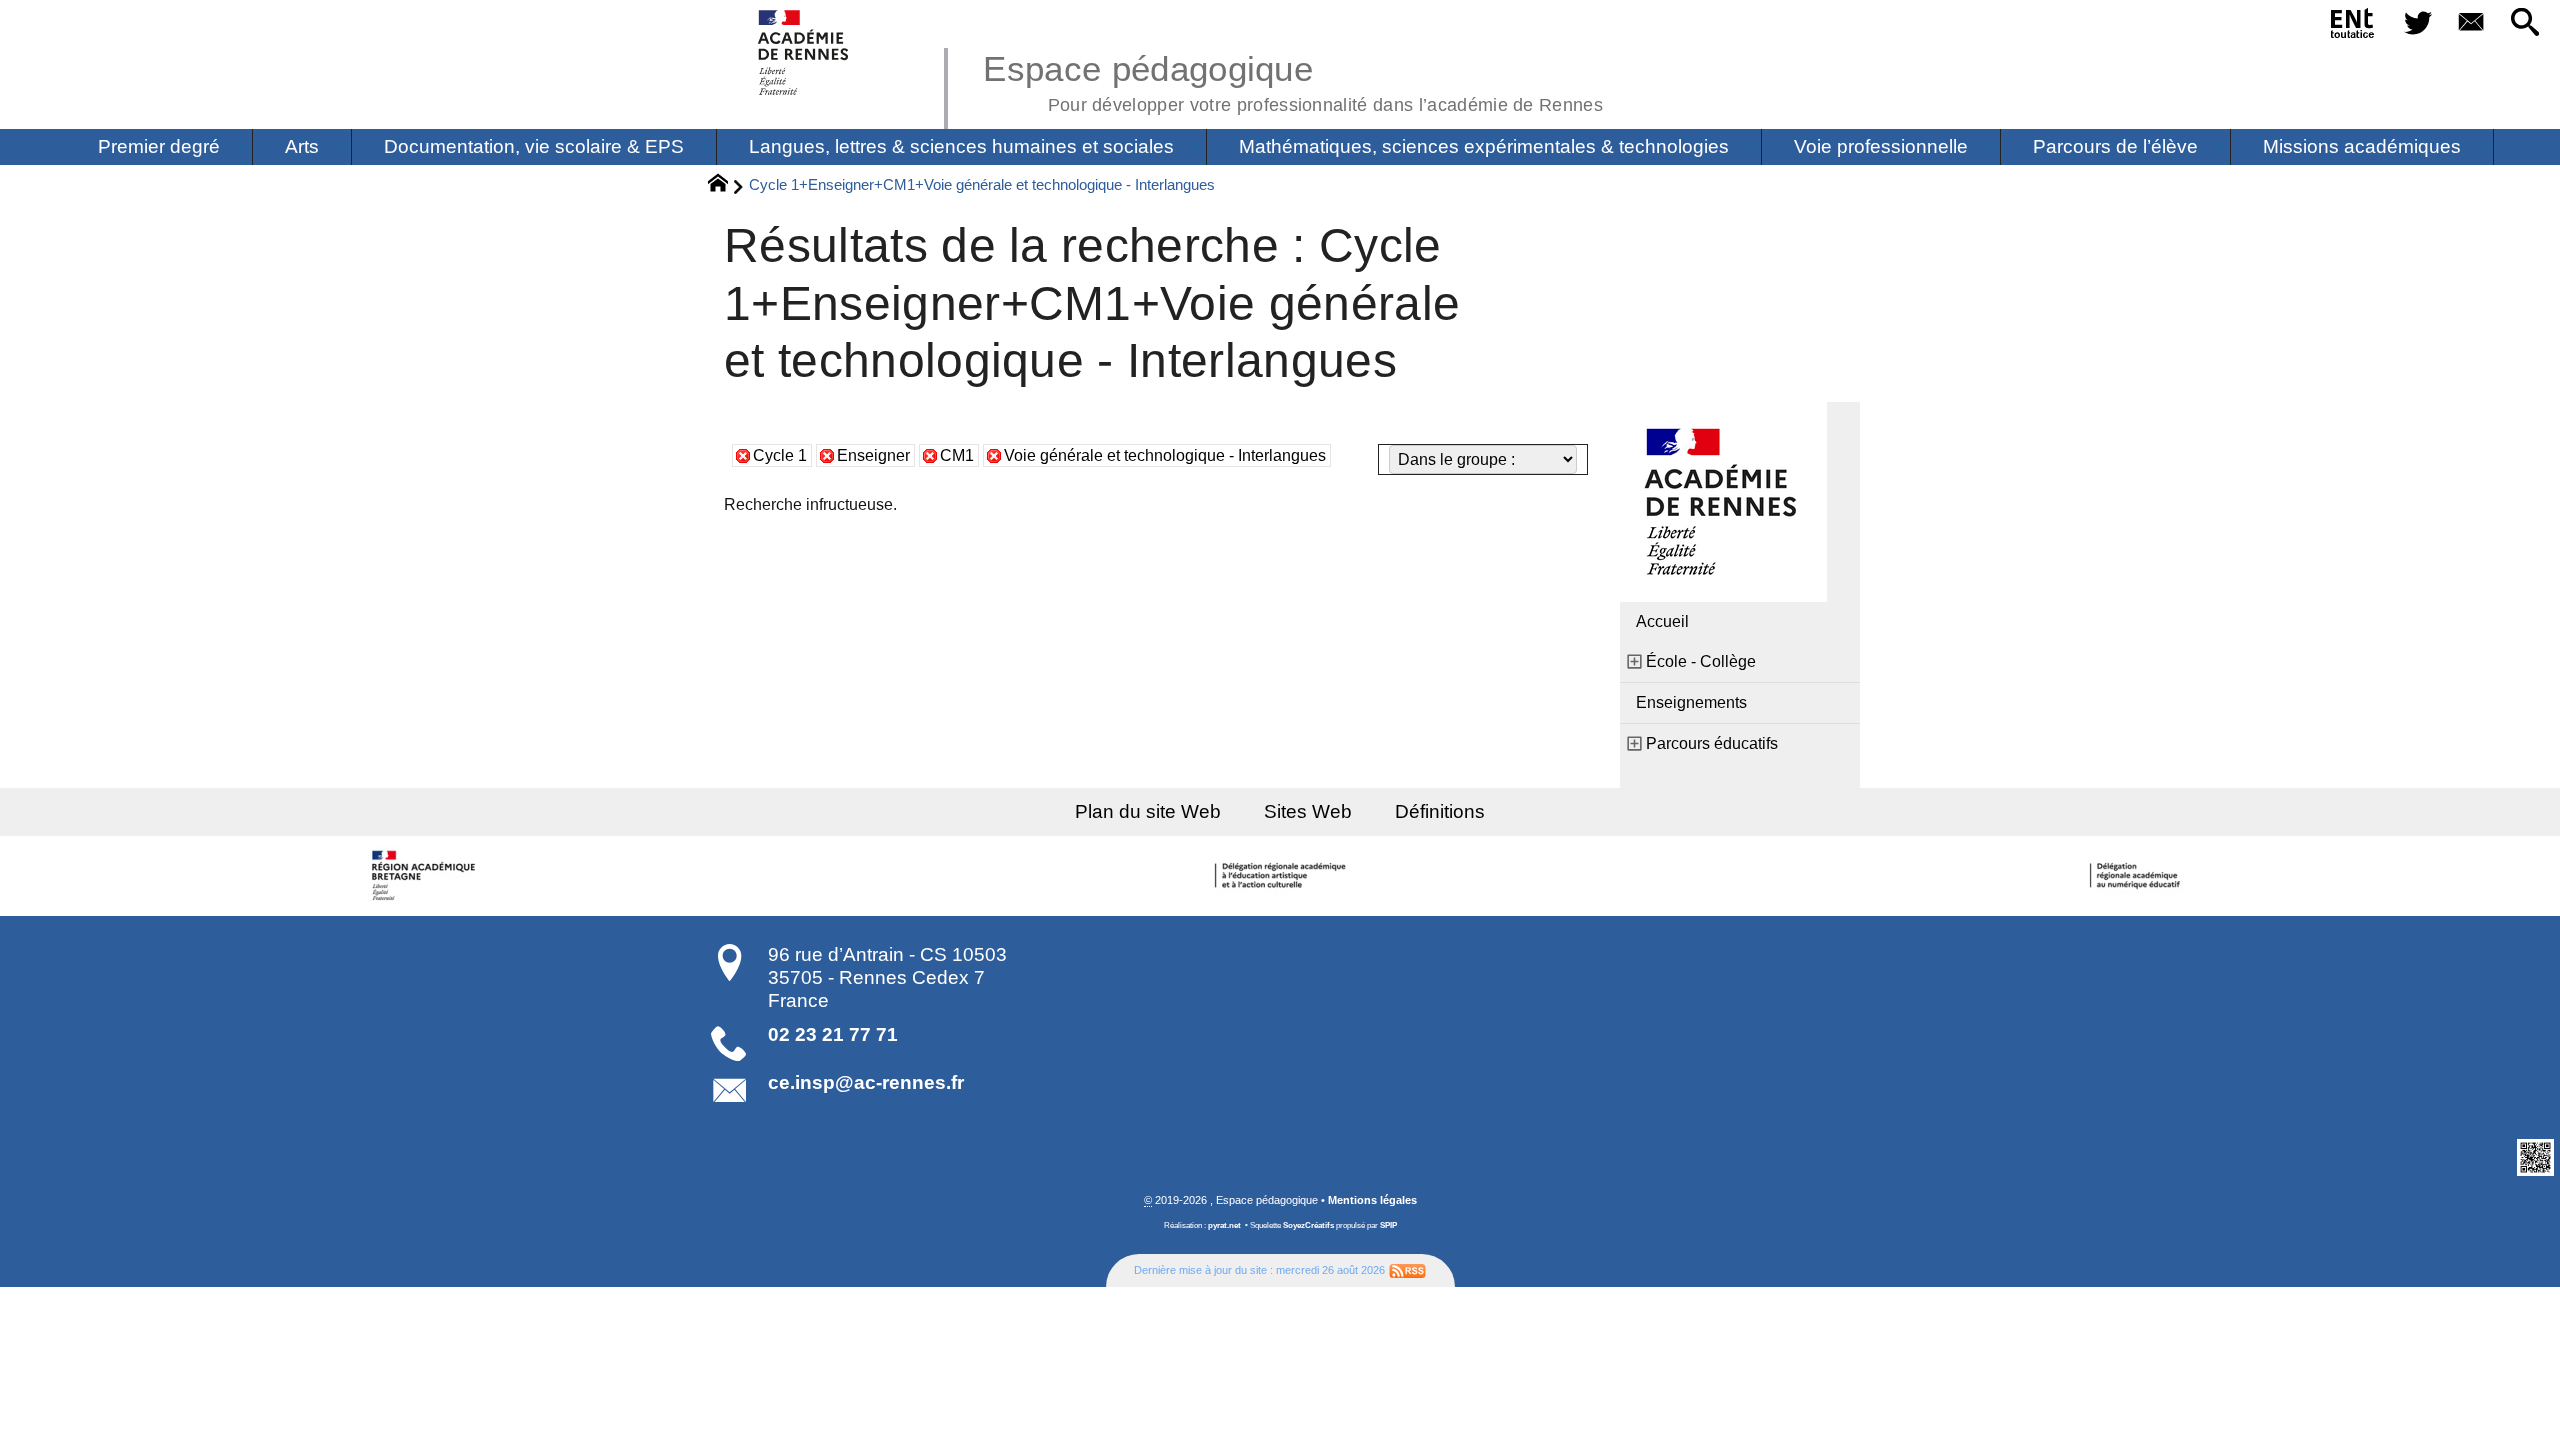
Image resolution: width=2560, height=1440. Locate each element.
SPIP (1388, 1225)
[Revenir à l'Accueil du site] (726, 186)
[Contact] (2472, 23)
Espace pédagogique (1293, 80)
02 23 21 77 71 (833, 1034)
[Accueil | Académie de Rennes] (427, 876)
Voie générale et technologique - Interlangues (1165, 455)
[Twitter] (2418, 23)
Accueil (1662, 621)
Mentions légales (1372, 1200)
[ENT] (2353, 27)
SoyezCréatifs (1308, 1225)
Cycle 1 (780, 455)
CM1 (957, 455)
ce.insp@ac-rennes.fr (866, 1082)
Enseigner (873, 455)
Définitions (1440, 811)
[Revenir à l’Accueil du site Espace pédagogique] (804, 52)
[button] (2525, 23)
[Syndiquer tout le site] (1407, 1270)
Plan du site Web (1148, 811)
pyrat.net (1224, 1225)
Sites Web (1308, 811)
